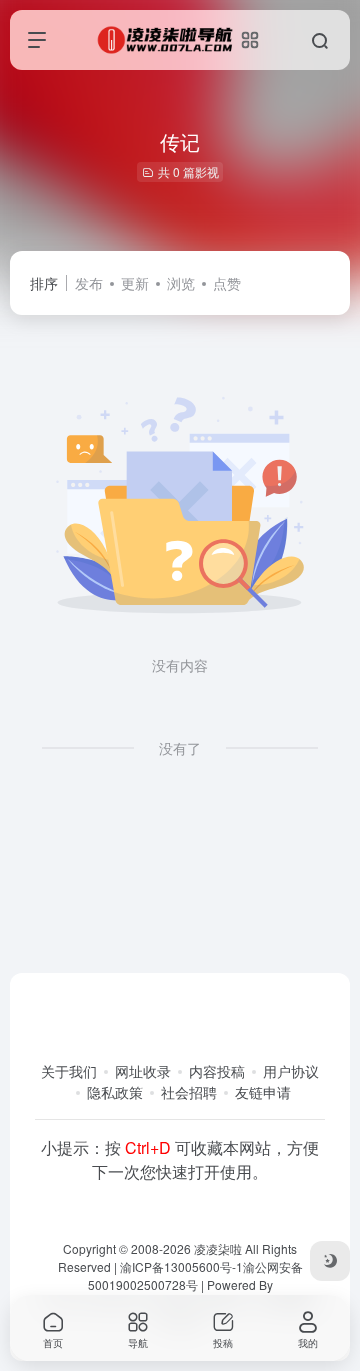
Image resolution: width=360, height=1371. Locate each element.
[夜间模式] (330, 1261)
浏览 (181, 283)
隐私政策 (115, 1092)
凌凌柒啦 (218, 1248)
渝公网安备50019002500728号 (195, 1275)
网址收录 (143, 1071)
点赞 (227, 283)
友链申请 (263, 1092)
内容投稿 (217, 1071)
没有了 (180, 748)
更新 (135, 283)
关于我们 (69, 1071)
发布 (89, 283)
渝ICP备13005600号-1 (181, 1266)
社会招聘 (189, 1092)
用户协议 (291, 1071)
